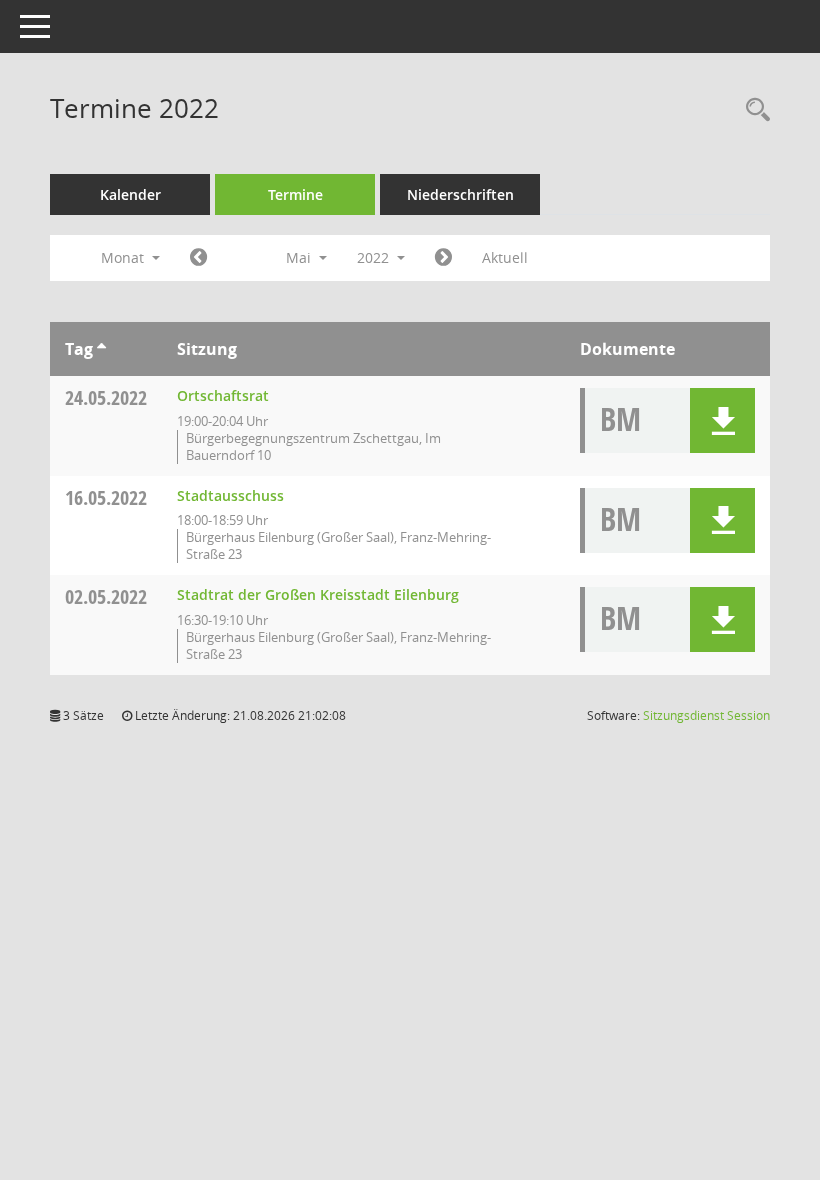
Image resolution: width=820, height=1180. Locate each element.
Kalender (130, 194)
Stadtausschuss (230, 495)
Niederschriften (460, 194)
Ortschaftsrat (223, 395)
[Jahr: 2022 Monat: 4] (198, 258)
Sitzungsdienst (706, 715)
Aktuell (505, 257)
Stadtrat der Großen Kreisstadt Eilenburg (318, 594)
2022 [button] (375, 257)
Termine (295, 194)
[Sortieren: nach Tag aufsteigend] (101, 349)
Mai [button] (300, 257)
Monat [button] (124, 257)
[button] (722, 420)
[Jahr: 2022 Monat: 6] (443, 258)
